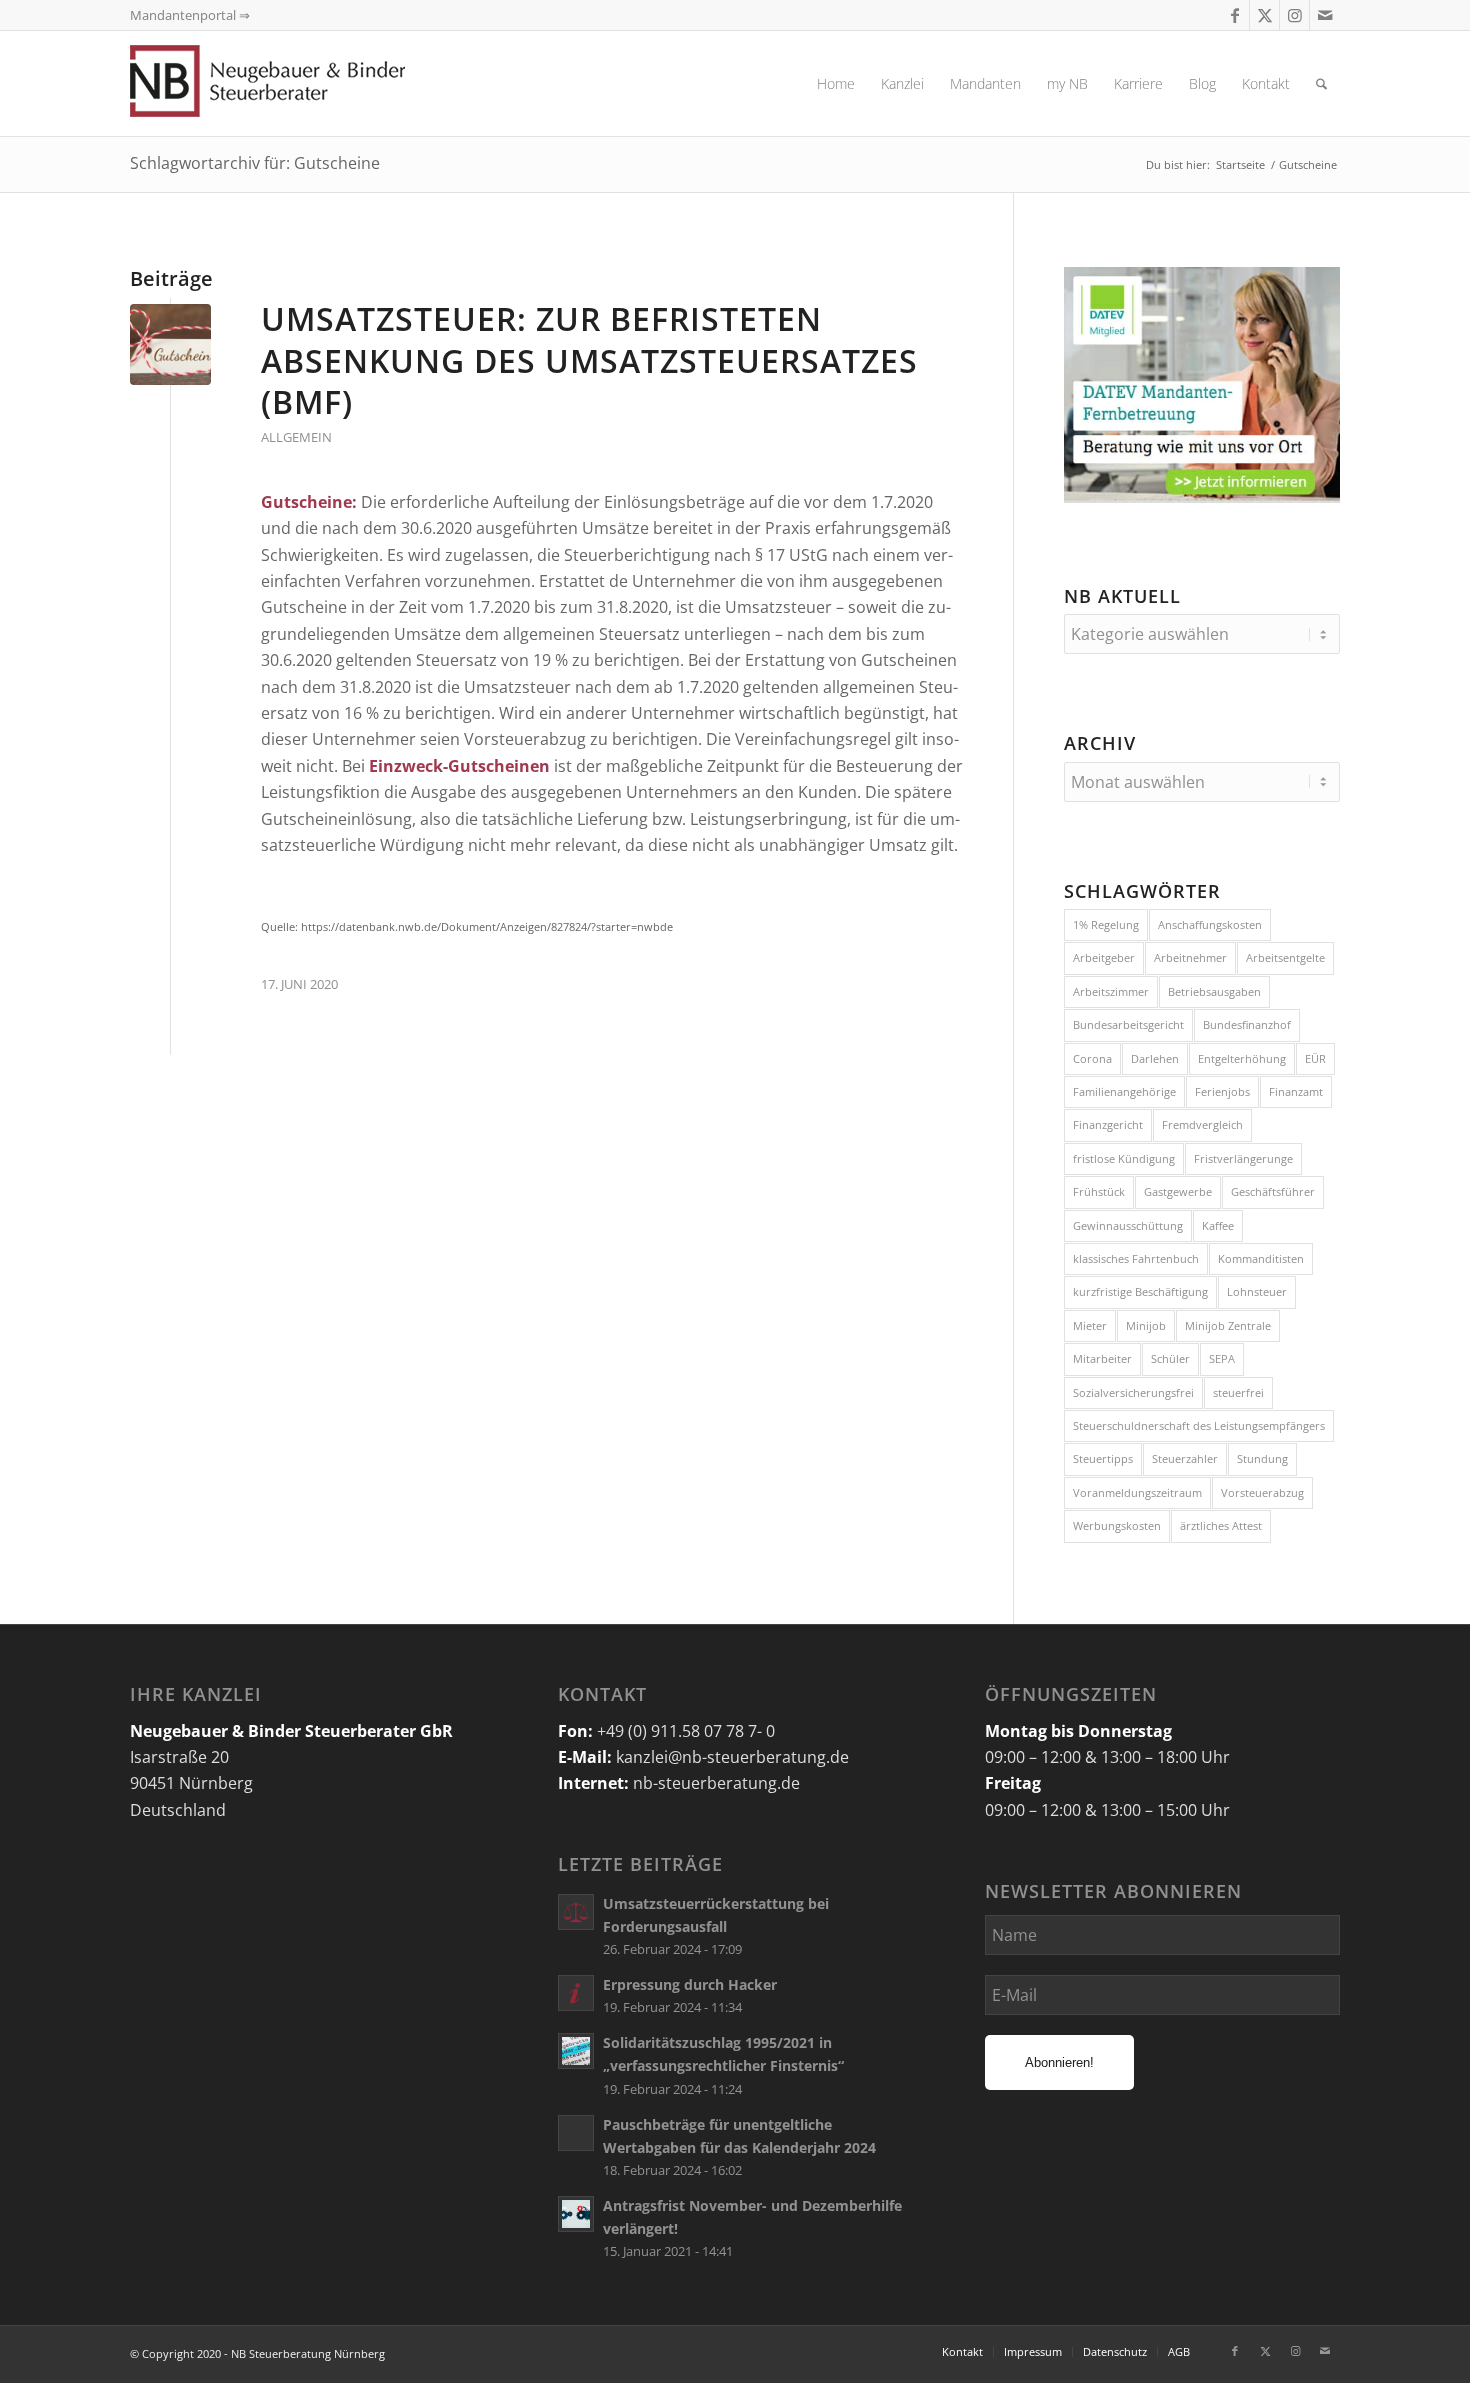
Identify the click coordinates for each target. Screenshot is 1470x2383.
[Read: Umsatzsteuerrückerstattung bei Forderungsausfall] (576, 1912)
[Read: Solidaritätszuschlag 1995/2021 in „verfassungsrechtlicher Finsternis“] (576, 2051)
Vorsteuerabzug (1262, 1492)
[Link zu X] (1264, 15)
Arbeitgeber (1104, 957)
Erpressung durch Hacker (690, 1984)
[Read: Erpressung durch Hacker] (576, 1993)
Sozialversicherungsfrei (1133, 1392)
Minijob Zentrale (1228, 1325)
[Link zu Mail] (1325, 15)
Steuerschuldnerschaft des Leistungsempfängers (1199, 1425)
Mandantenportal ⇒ (190, 15)
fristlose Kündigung (1124, 1158)
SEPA (1222, 1358)
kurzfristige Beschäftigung (1140, 1291)
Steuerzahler (1185, 1458)
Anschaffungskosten (1210, 924)
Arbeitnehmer (1190, 957)
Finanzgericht (1108, 1124)
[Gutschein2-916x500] (170, 344)
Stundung (1262, 1458)
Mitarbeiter (1102, 1358)
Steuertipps (1103, 1458)
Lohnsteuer (1257, 1291)
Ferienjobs (1222, 1091)
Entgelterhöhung (1242, 1058)
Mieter (1090, 1325)
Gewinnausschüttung (1128, 1225)
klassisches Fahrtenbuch (1136, 1258)
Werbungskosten (1117, 1525)
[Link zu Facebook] (1234, 15)
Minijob (1146, 1325)
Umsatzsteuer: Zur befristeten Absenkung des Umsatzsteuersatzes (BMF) (589, 360)
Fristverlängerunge (1243, 1158)
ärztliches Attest (1221, 1525)
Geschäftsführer (1273, 1191)
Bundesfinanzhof (1247, 1024)
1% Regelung (1106, 924)
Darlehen (1155, 1058)
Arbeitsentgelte (1285, 957)
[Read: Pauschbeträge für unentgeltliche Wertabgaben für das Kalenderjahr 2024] (576, 2133)
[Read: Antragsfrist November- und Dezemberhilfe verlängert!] (576, 2214)
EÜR (1315, 1058)
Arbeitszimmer (1111, 991)
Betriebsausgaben (1214, 991)
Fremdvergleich (1202, 1124)
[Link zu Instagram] (1294, 15)
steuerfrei (1238, 1392)
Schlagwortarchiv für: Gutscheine (255, 163)
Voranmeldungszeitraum (1137, 1492)
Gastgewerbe (1178, 1191)
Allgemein (296, 437)
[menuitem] (836, 83)
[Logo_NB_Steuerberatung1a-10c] (300, 83)
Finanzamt (1296, 1091)
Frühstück (1099, 1191)
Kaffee (1218, 1225)
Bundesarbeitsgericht (1128, 1024)
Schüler (1170, 1358)
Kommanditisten (1261, 1258)
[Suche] (1321, 83)
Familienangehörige (1124, 1091)
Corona (1092, 1058)
